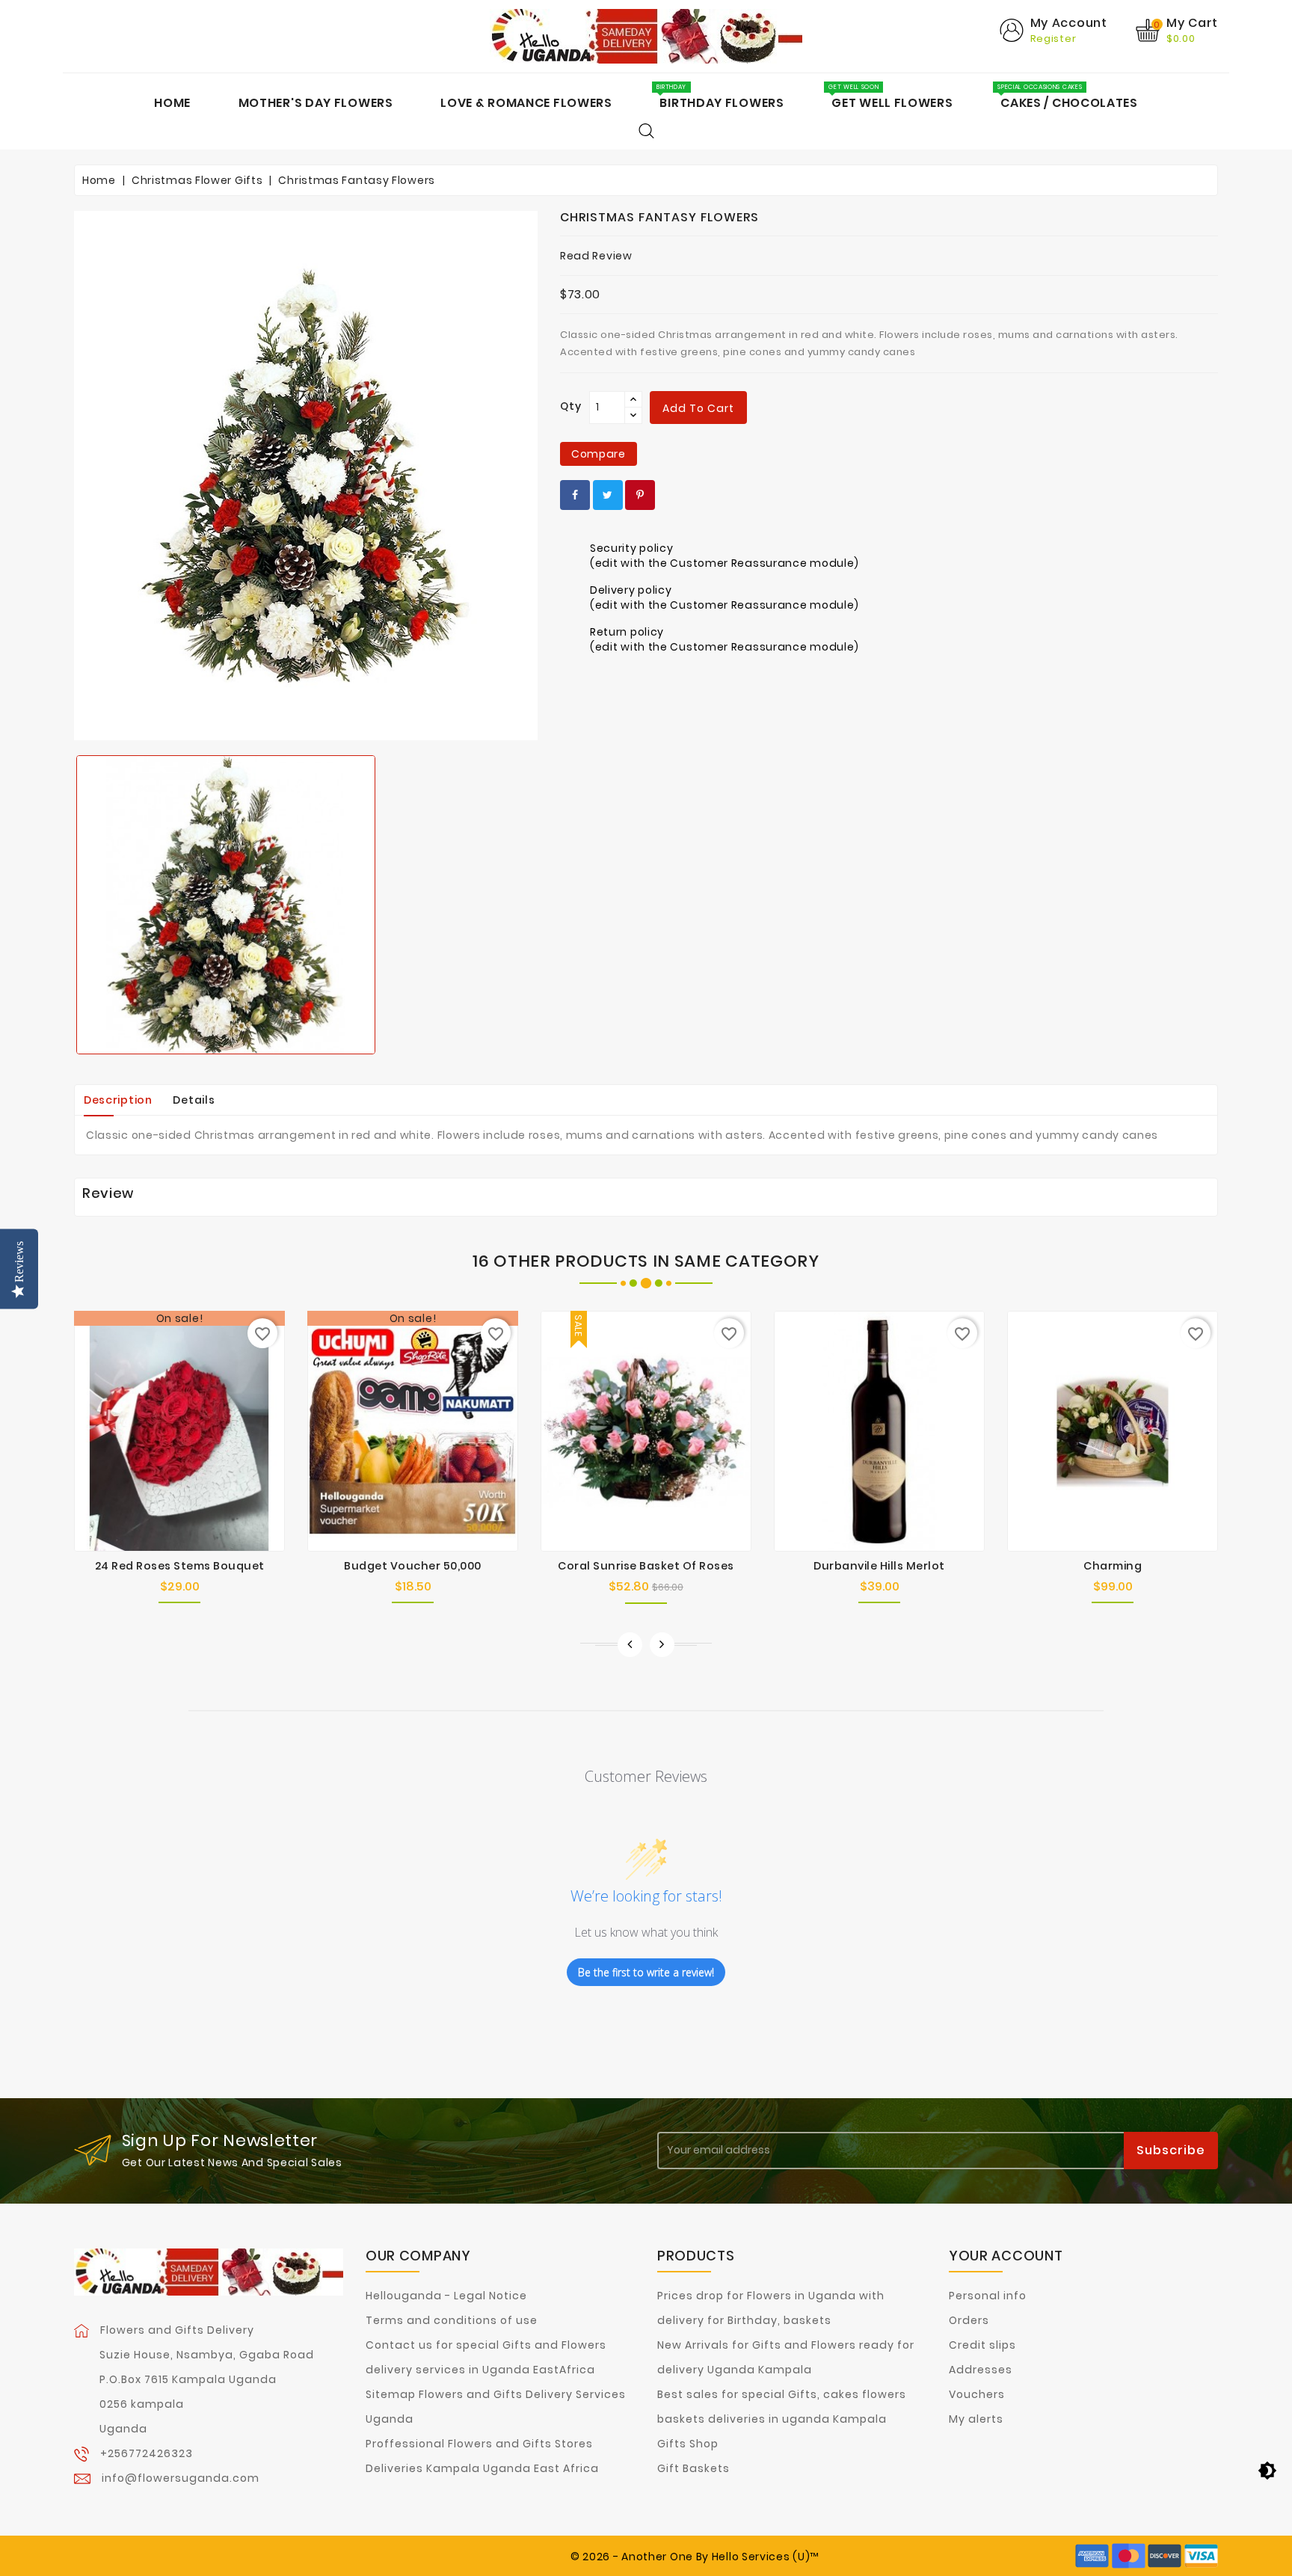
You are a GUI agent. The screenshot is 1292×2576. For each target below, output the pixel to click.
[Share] (575, 495)
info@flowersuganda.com (181, 2478)
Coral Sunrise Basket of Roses (646, 1566)
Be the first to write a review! (646, 1972)
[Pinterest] (640, 495)
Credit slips (982, 2345)
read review (596, 256)
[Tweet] (608, 495)
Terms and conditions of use (452, 2320)
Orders (969, 2320)
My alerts (976, 2419)
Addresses (981, 2370)
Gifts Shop (688, 2444)
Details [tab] (194, 1100)
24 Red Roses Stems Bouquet (180, 1566)
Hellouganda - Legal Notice (446, 2296)
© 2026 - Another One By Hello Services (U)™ (695, 2557)
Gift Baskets (693, 2468)
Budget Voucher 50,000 (413, 1566)
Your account (1006, 2256)
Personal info (988, 2296)
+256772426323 (147, 2453)
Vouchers (977, 2394)
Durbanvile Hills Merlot (879, 1566)
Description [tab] (118, 1100)
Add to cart (698, 408)
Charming (1113, 1566)
